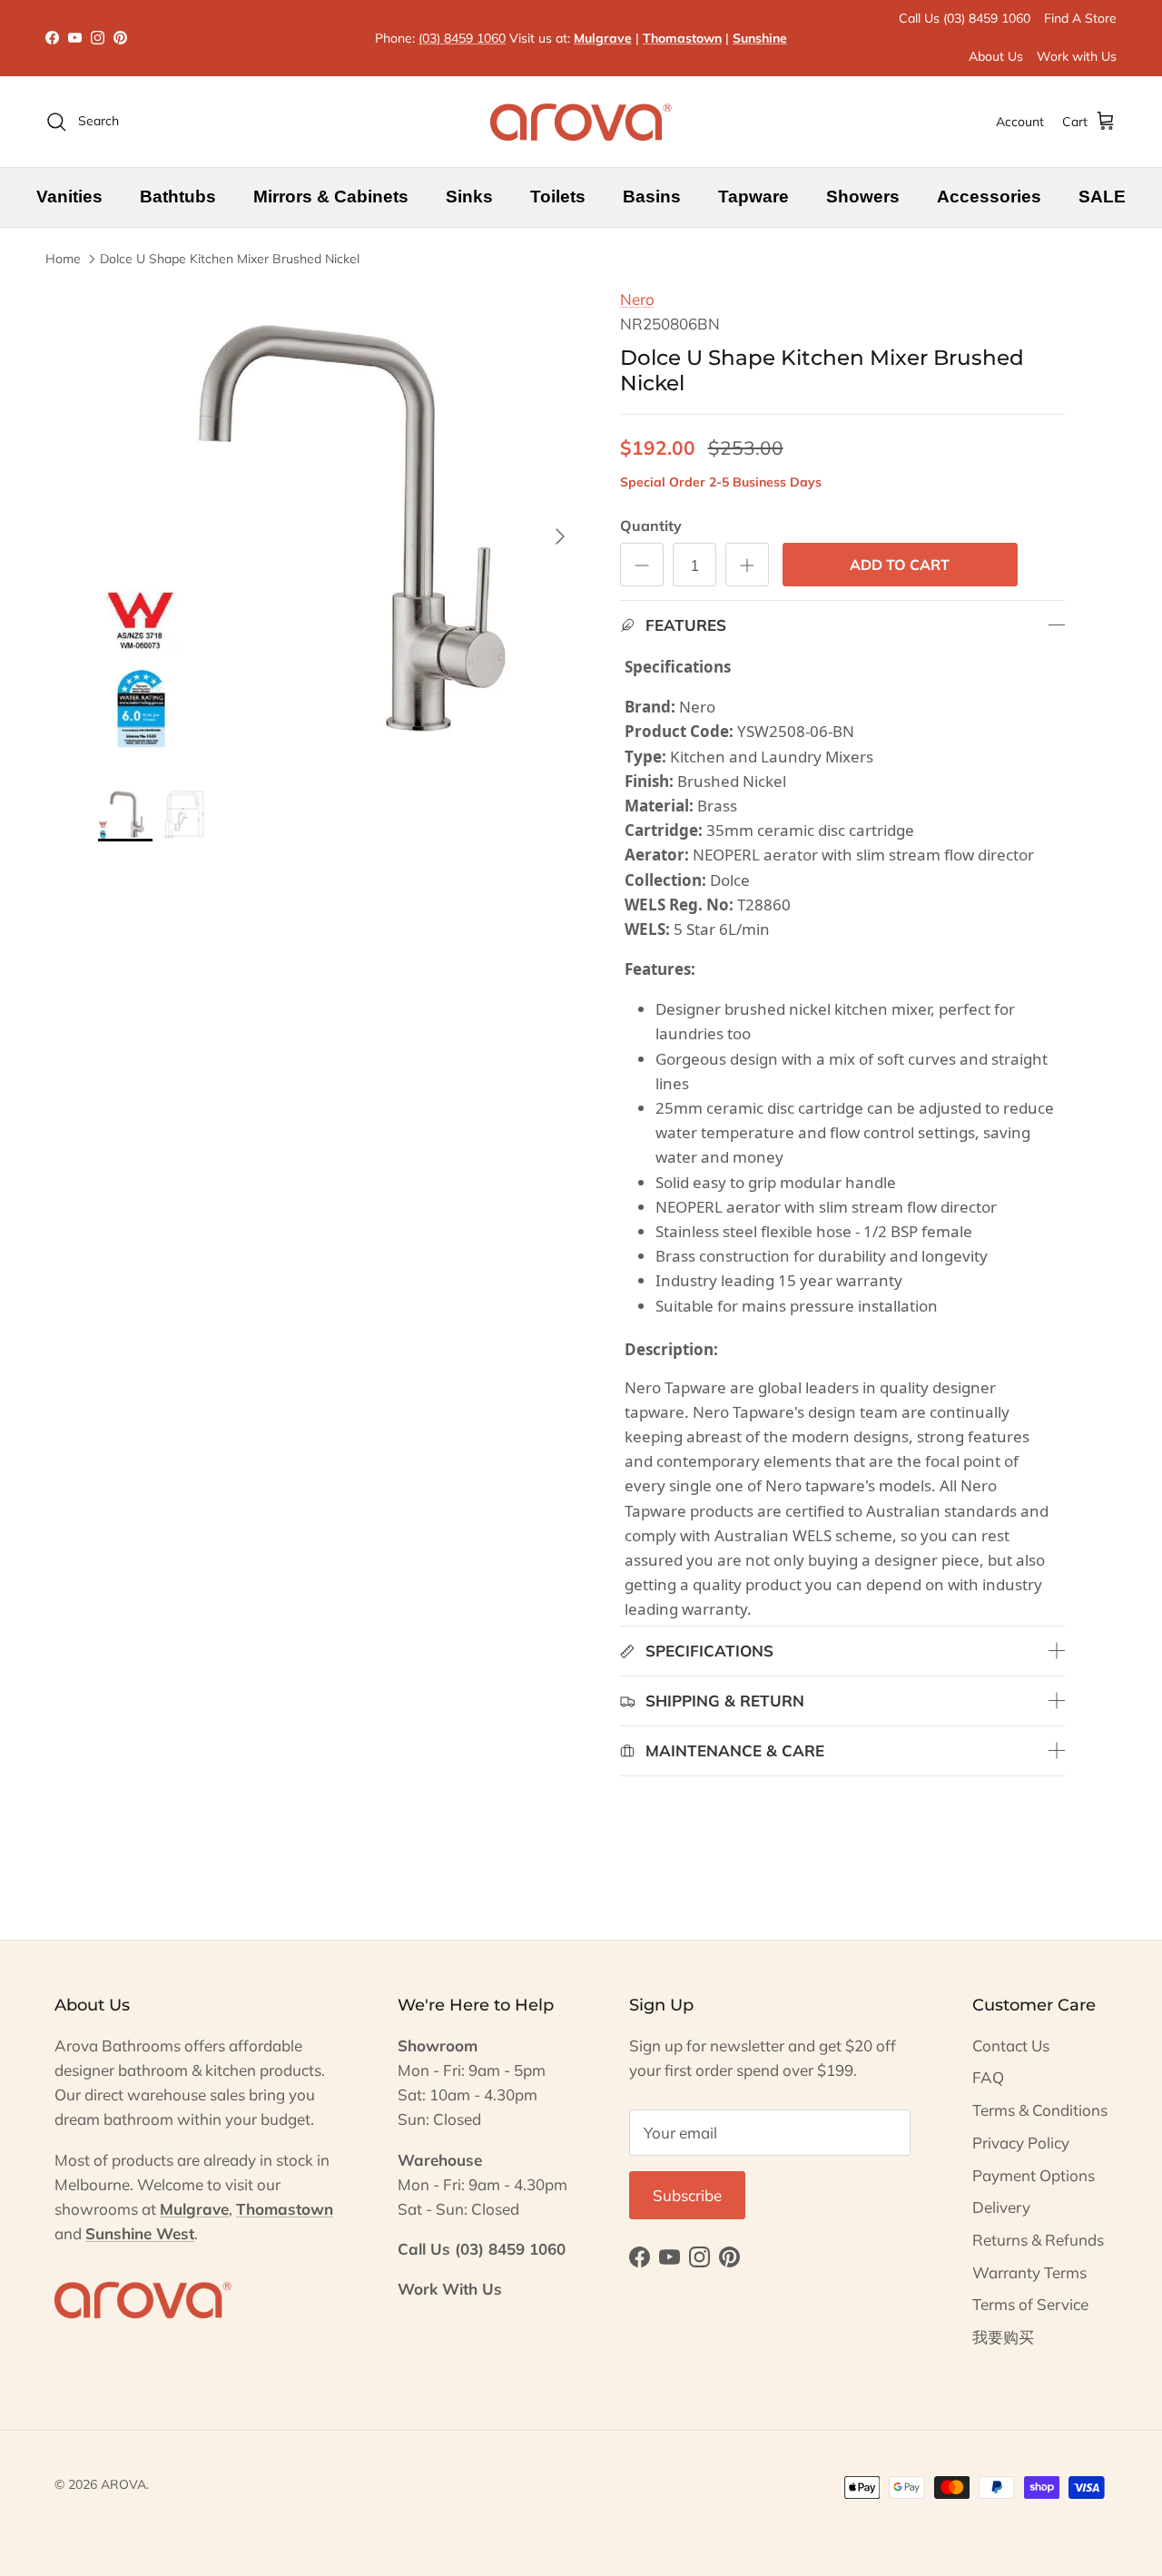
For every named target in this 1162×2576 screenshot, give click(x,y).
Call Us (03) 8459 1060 (965, 18)
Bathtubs (178, 197)
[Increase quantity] (747, 565)
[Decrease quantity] (642, 565)
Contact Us (1011, 2045)
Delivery (1001, 2207)
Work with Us (1077, 56)
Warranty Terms (1029, 2272)
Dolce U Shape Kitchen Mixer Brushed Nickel (230, 259)
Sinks (469, 197)
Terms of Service (1030, 2304)
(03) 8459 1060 (462, 38)
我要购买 (1003, 2337)
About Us (996, 56)
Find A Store (1080, 18)
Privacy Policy (1021, 2143)
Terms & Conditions (1040, 2110)
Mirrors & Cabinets (331, 197)
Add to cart (900, 565)
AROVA (123, 2484)
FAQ (988, 2077)
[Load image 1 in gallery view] (339, 528)
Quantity (651, 526)
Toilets (558, 197)
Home (63, 259)
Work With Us (450, 2289)
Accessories (989, 197)
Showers (863, 197)
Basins (652, 197)
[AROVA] (581, 122)
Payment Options (1034, 2175)
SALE (1102, 197)
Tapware (753, 197)
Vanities (69, 197)
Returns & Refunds (1038, 2240)
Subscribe (687, 2195)
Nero (637, 299)
